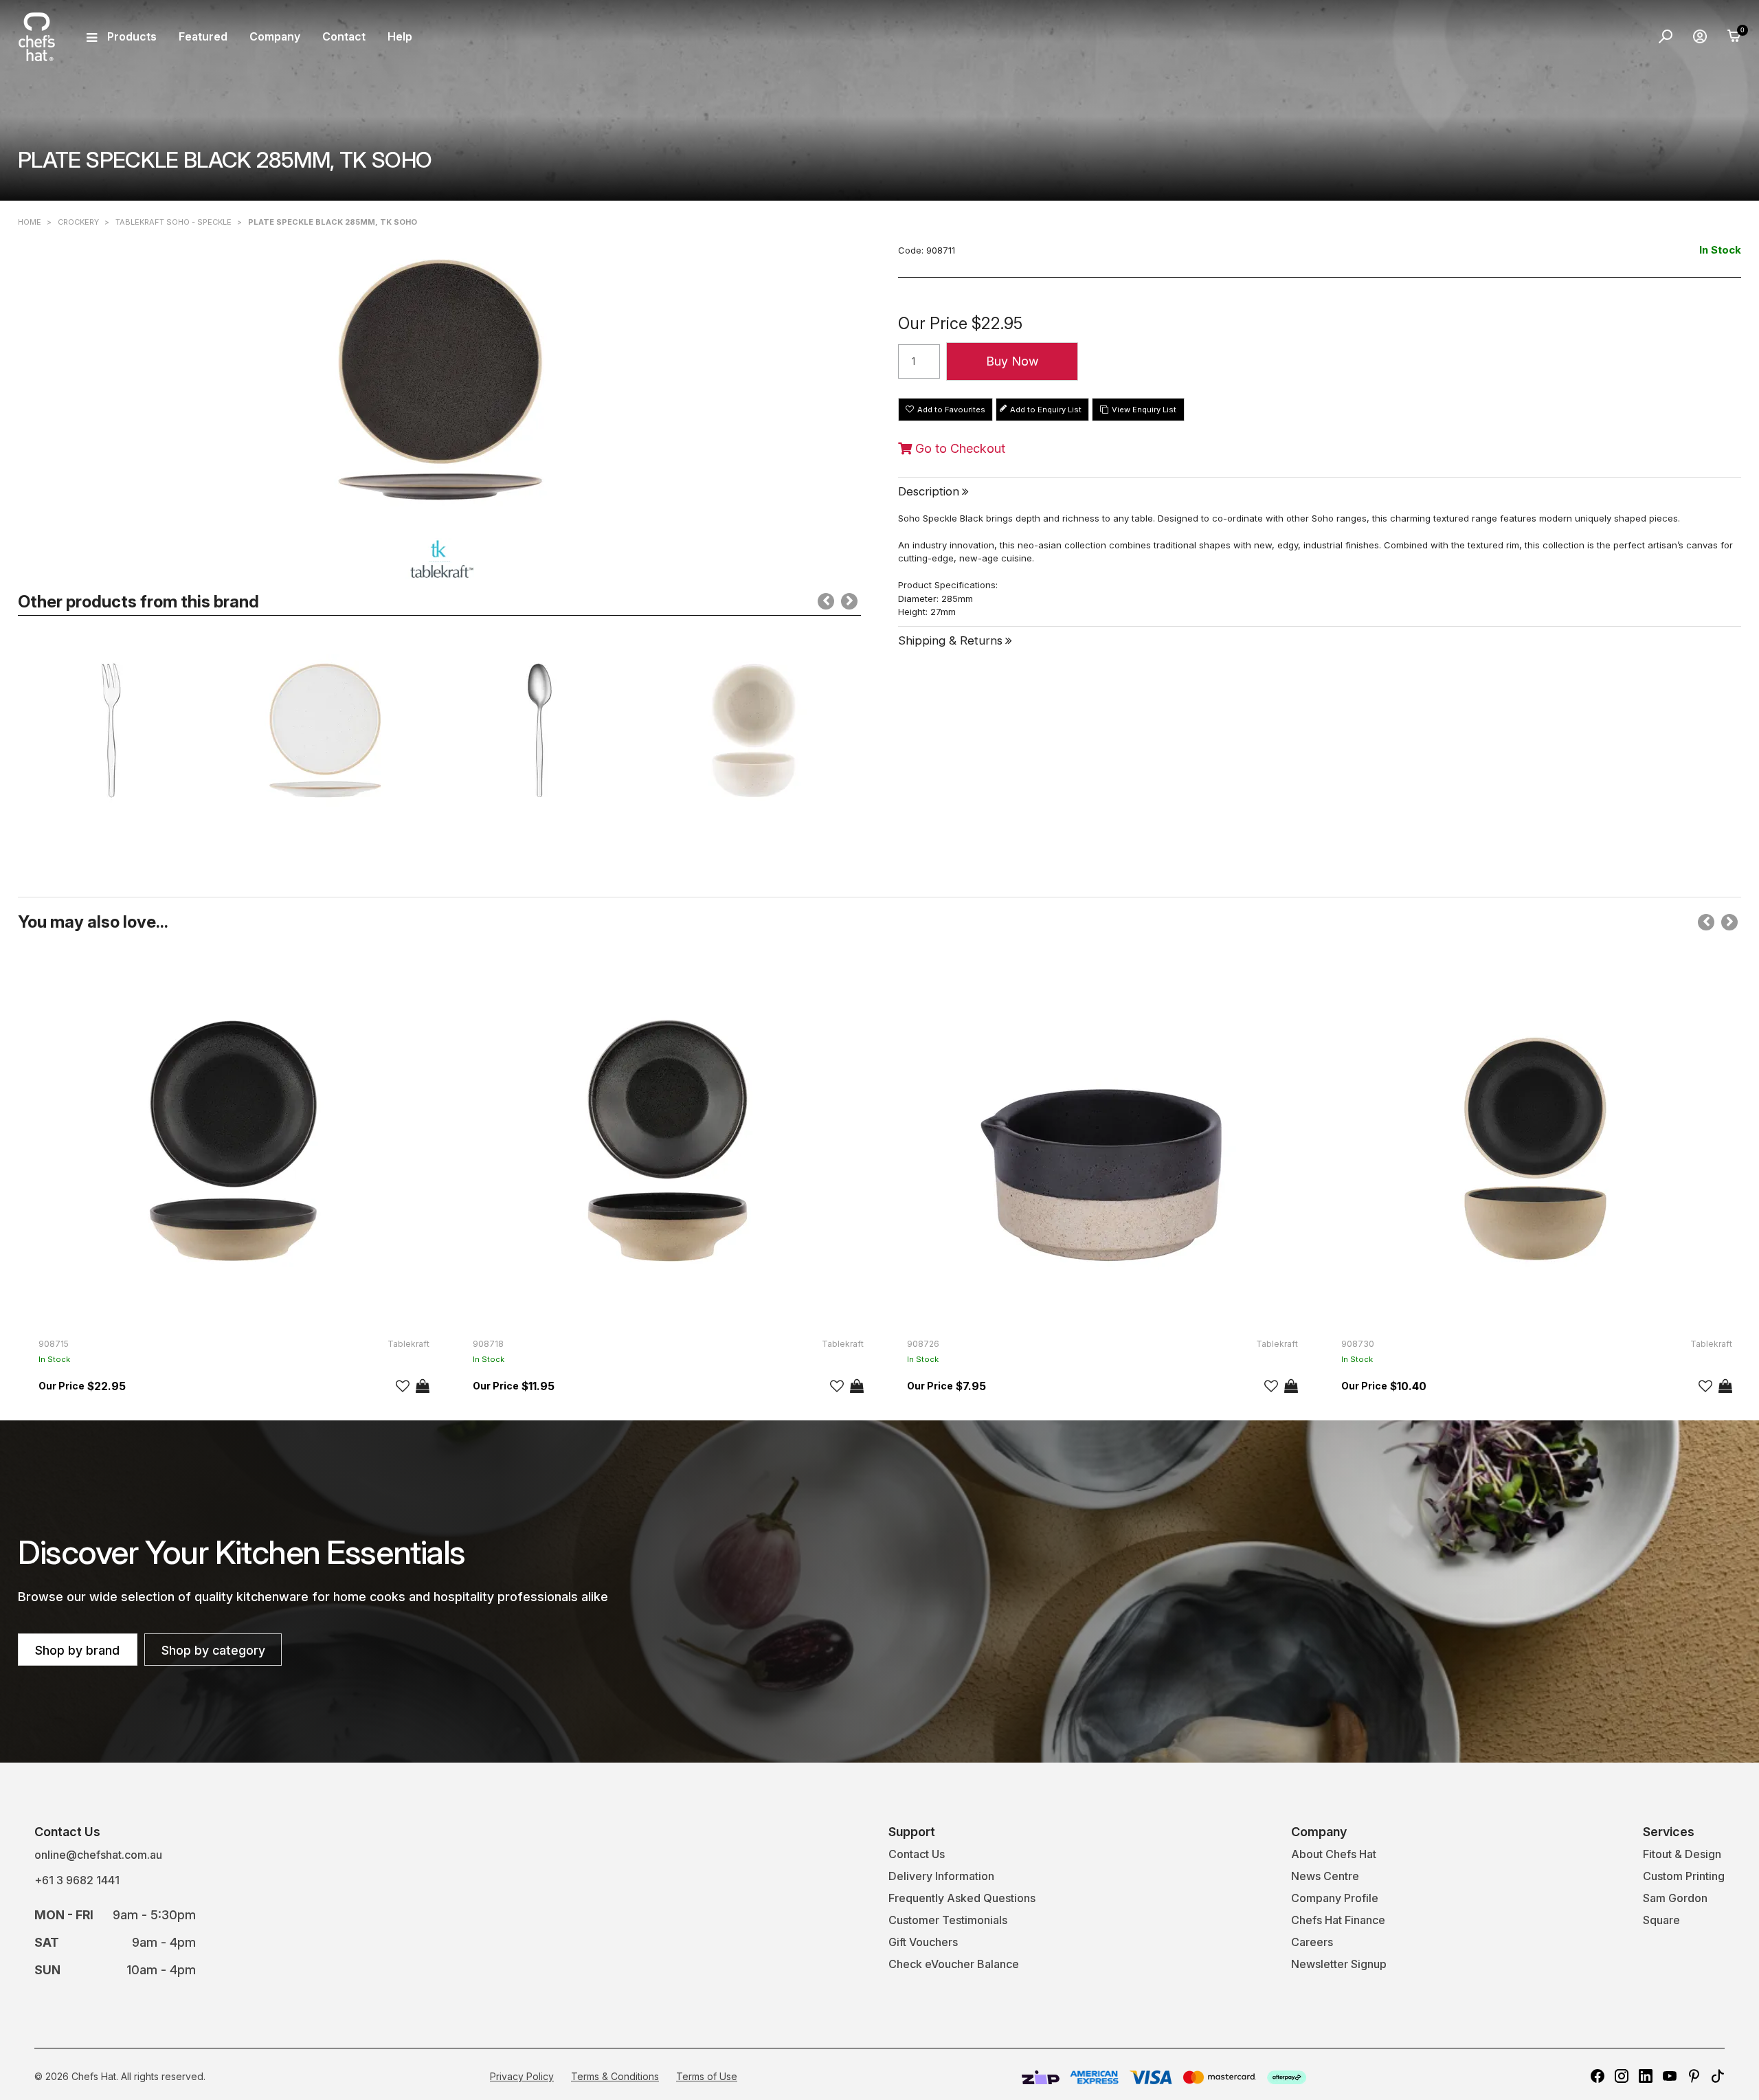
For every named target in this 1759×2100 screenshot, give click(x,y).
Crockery (78, 222)
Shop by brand (77, 1650)
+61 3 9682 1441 (77, 1880)
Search (1666, 36)
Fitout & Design (1682, 1854)
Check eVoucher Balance (954, 1964)
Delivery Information (941, 1876)
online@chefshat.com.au (98, 1855)
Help (400, 36)
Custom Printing (1684, 1876)
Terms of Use (707, 2076)
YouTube (1670, 2076)
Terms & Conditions (615, 2076)
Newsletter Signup (1339, 1964)
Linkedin (1646, 2076)
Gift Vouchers (923, 1942)
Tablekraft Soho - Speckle (173, 222)
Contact (344, 36)
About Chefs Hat (1334, 1854)
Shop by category (213, 1650)
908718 (488, 1344)
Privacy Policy (522, 2076)
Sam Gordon (1675, 1898)
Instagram (1622, 2076)
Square (1661, 1920)
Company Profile (1335, 1898)
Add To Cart (423, 1386)
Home (30, 222)
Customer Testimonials (948, 1920)
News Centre (1325, 1876)
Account (1700, 36)
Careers (1312, 1942)
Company (275, 36)
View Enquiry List (1144, 410)
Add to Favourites (951, 410)
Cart (1734, 36)
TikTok (1718, 2076)
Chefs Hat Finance (1338, 1920)
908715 (54, 1344)
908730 (1358, 1344)
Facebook (1598, 2076)
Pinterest (1694, 2076)
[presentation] (826, 601)
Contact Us (917, 1854)
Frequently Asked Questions (962, 1898)
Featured (203, 36)
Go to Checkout (959, 449)
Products (132, 36)
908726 (923, 1344)
